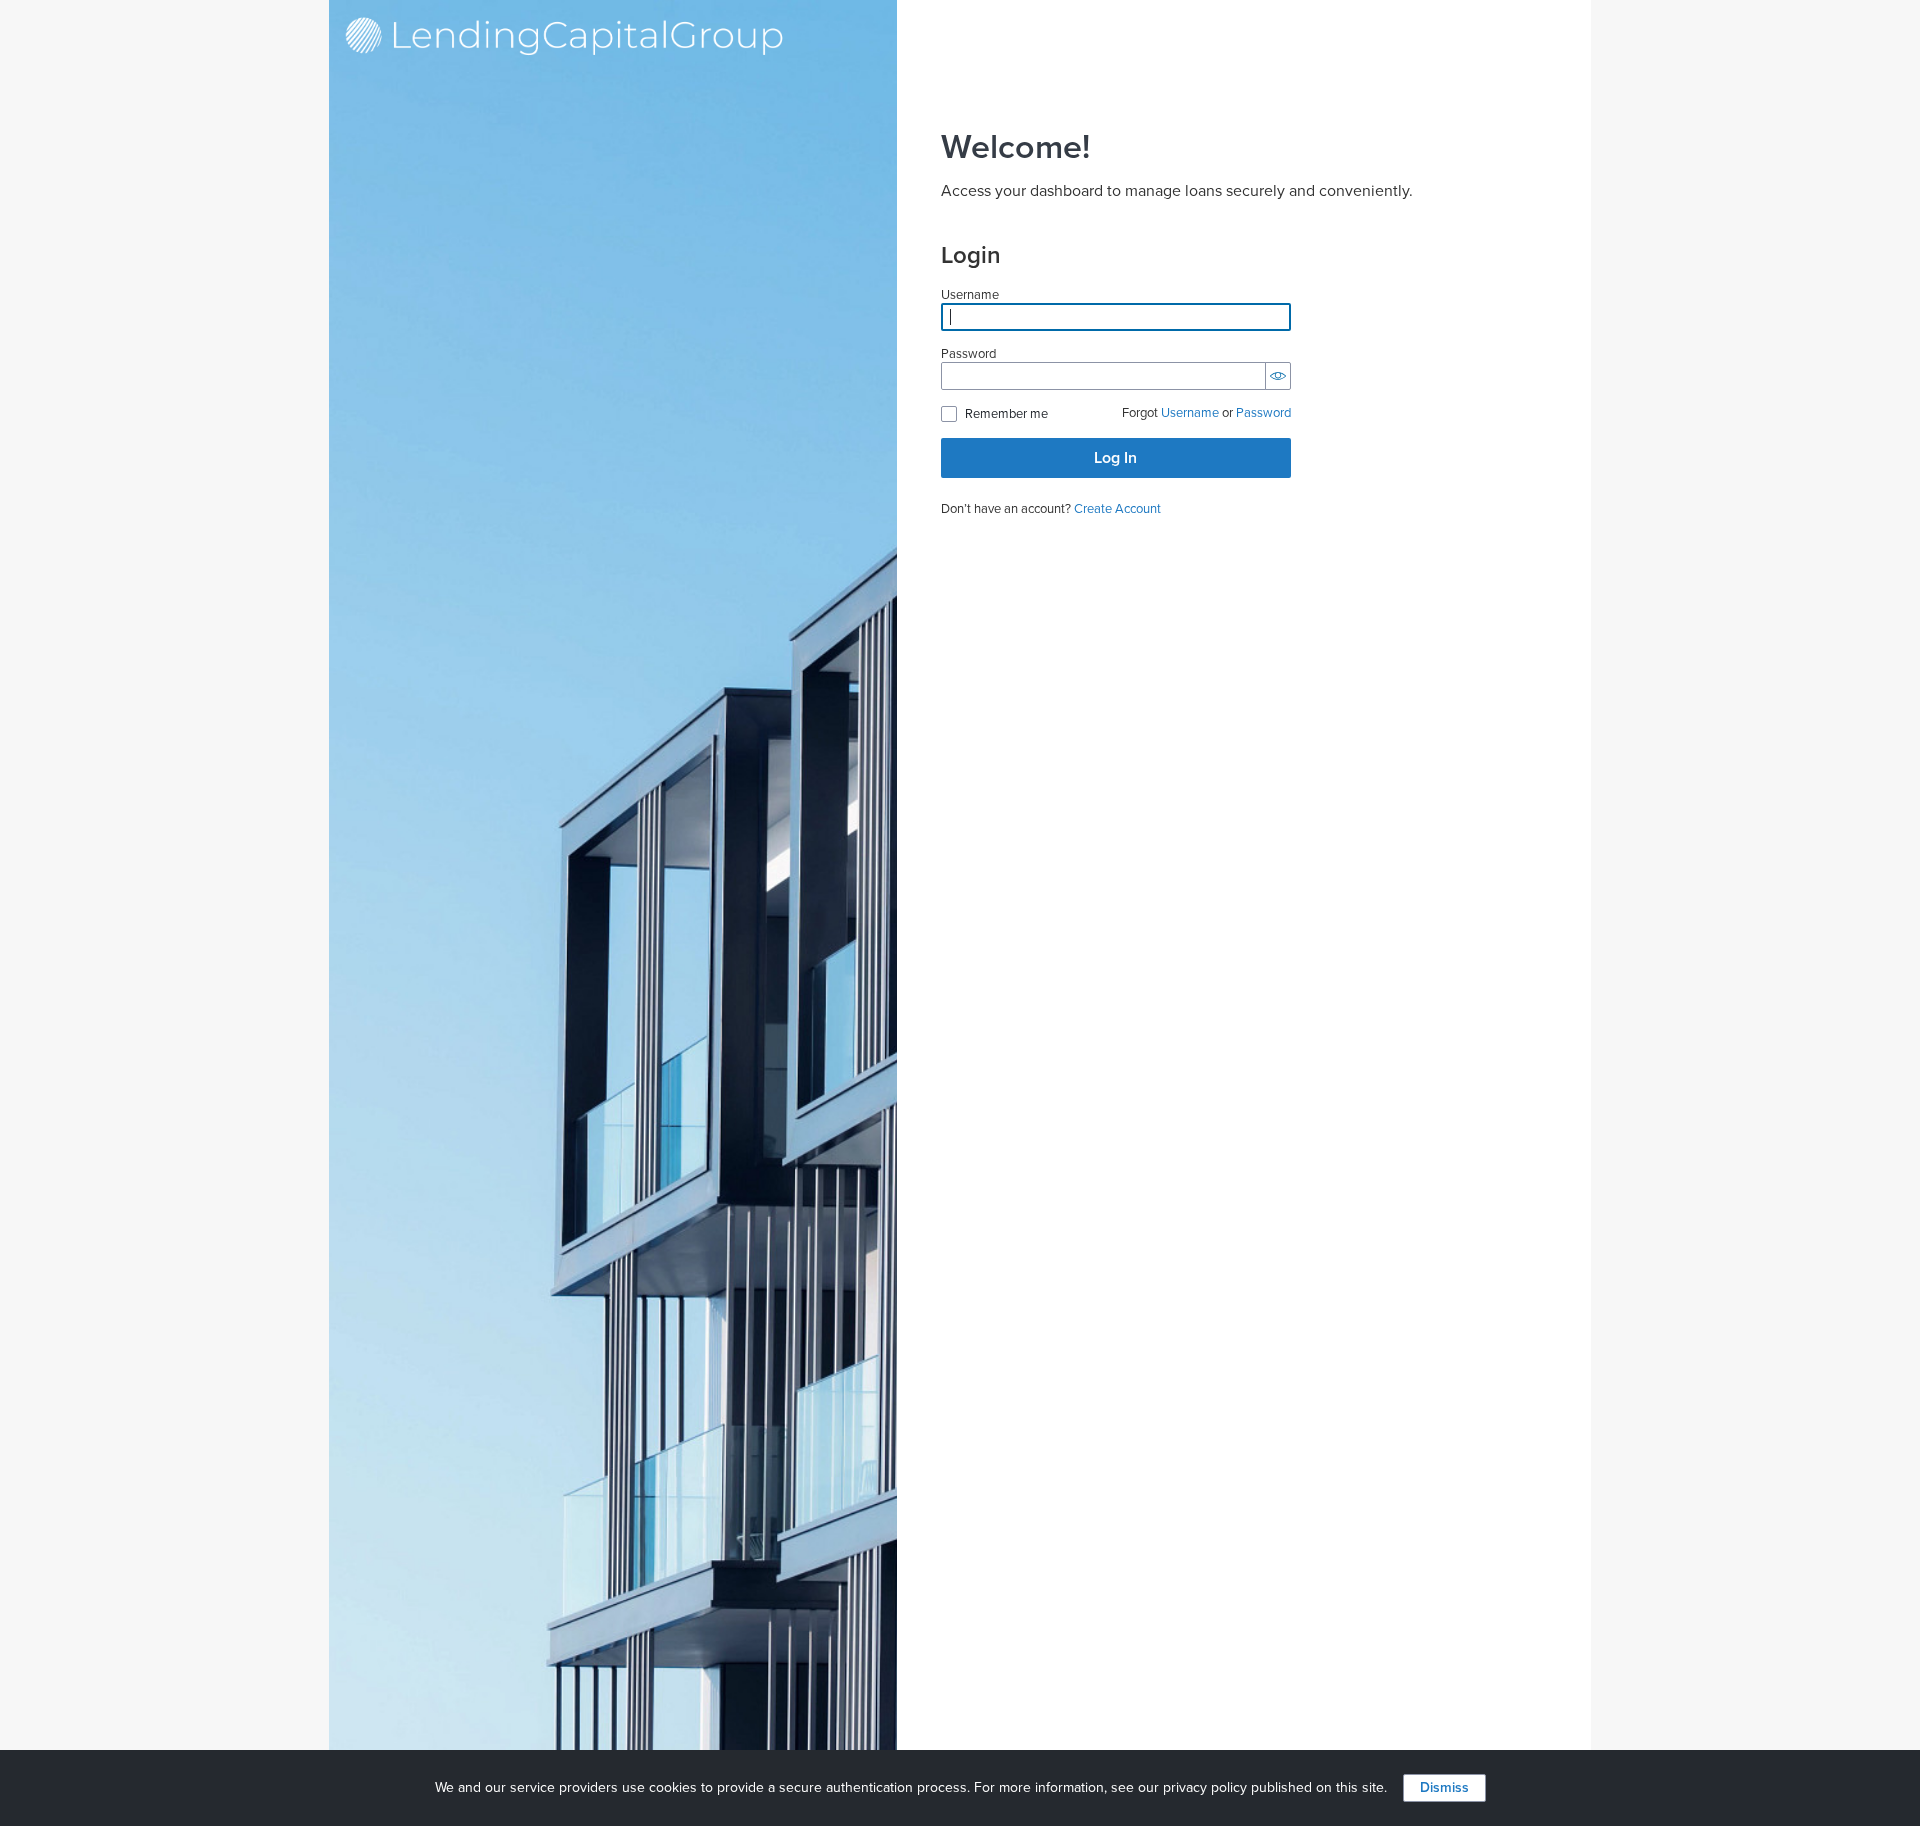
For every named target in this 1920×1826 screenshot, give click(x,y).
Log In (1115, 458)
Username (970, 295)
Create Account (1117, 509)
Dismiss (1444, 1787)
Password (968, 354)
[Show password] (1278, 376)
